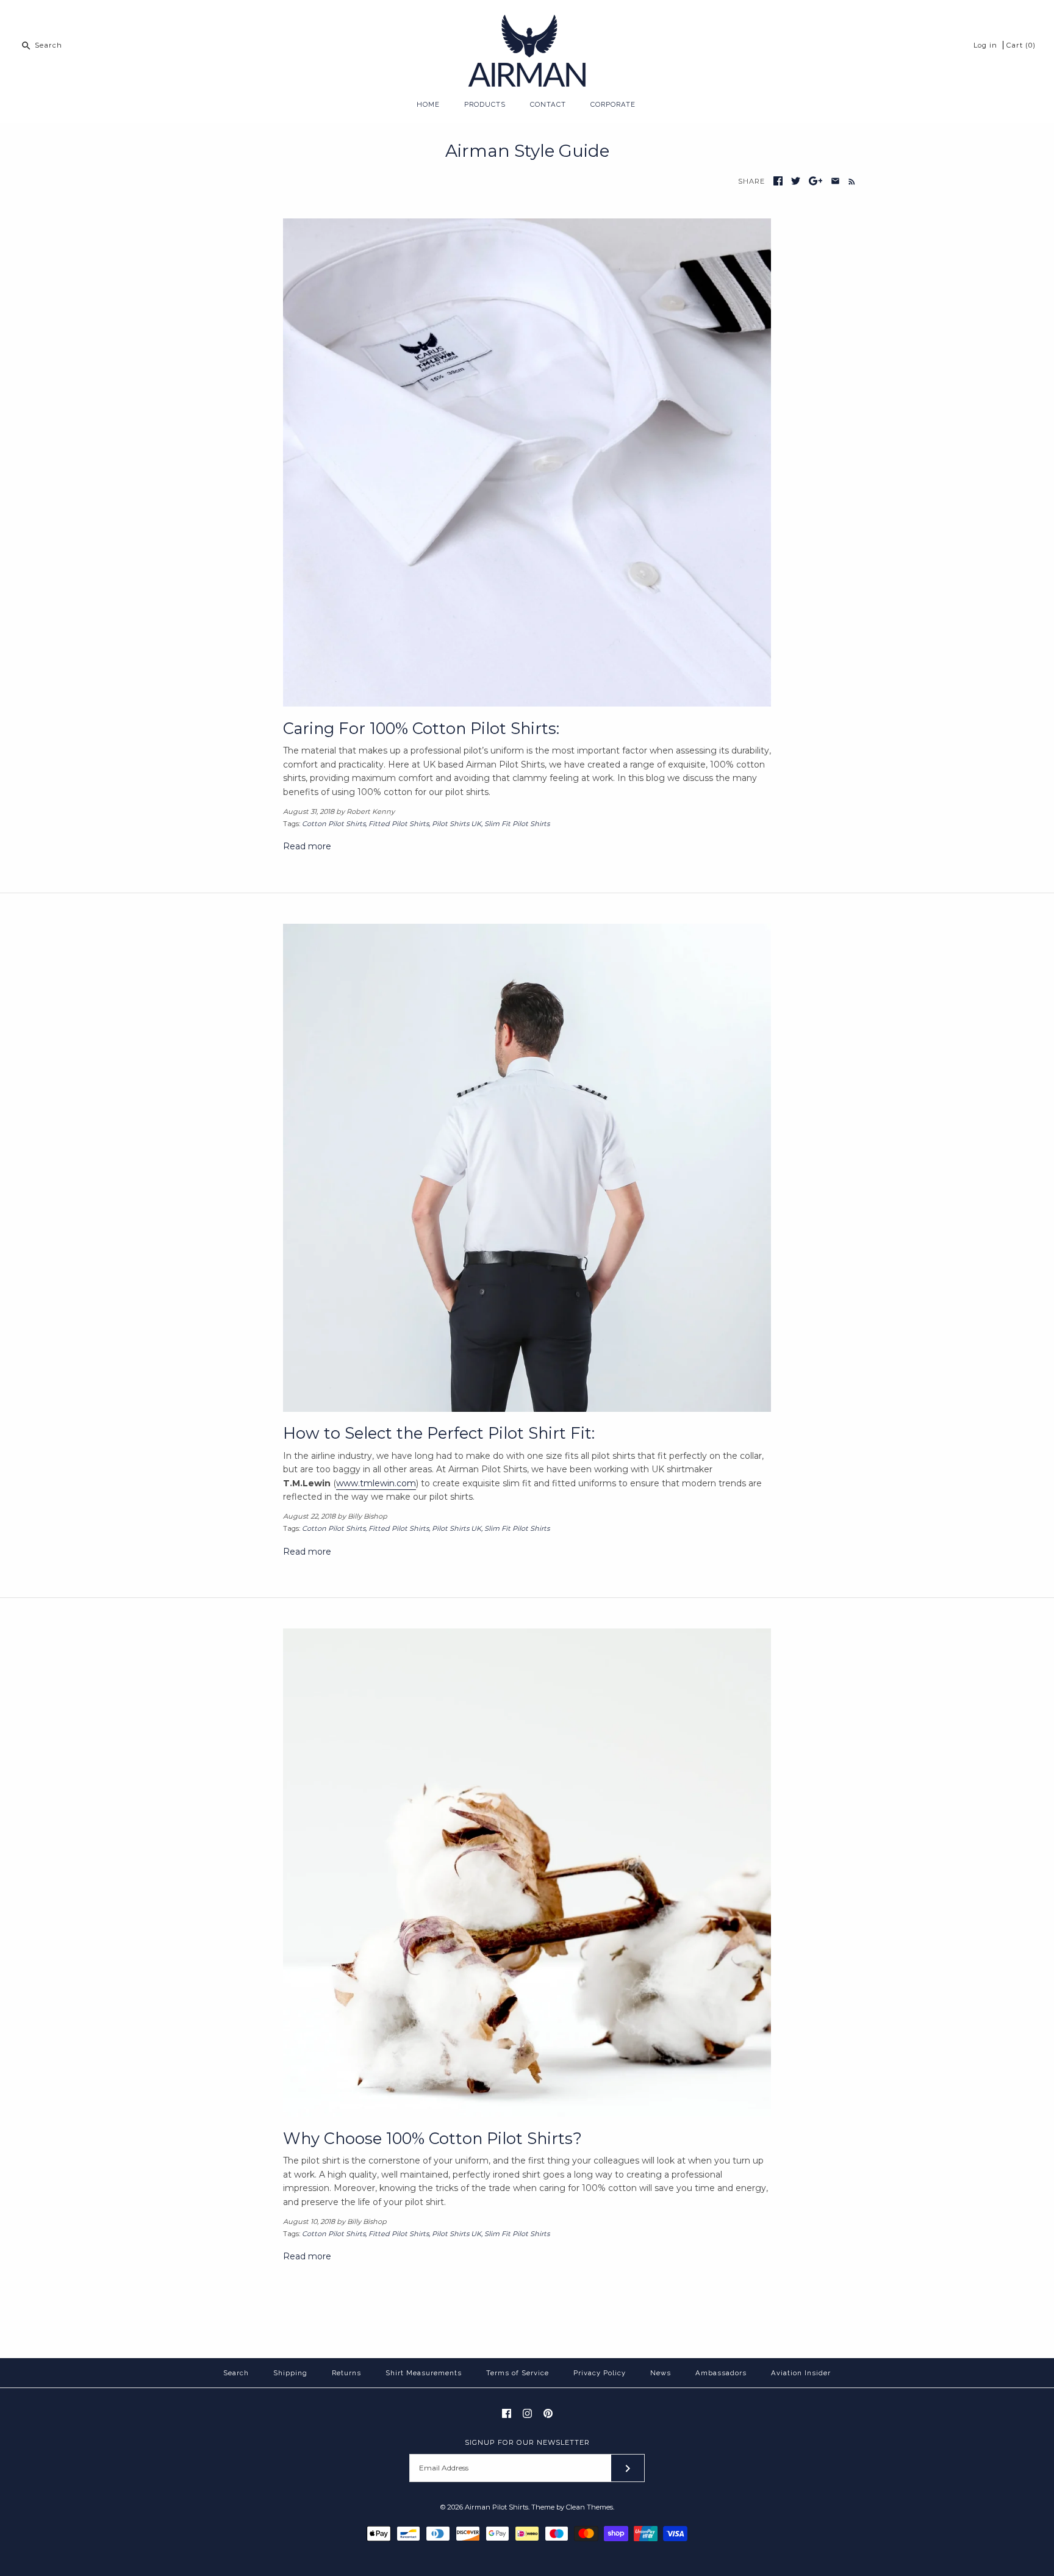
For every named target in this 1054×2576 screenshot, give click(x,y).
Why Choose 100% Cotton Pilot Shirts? (432, 2138)
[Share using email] (835, 181)
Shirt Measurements (424, 2373)
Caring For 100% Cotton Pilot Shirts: (421, 728)
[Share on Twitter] (796, 181)
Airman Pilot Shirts (497, 2507)
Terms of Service (518, 2373)
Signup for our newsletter (527, 2442)
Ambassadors (721, 2373)
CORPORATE (613, 104)
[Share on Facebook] (778, 181)
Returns (346, 2373)
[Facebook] (507, 2413)
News (661, 2373)
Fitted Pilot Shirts (399, 824)
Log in (985, 45)
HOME (428, 104)
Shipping (290, 2373)
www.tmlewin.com (376, 1483)
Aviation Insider (801, 2373)
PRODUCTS (485, 104)
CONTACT (548, 104)
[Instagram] (527, 2413)
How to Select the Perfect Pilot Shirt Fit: (439, 1433)
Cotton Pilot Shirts (334, 824)
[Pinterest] (548, 2413)
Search (236, 2373)
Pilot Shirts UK (457, 824)
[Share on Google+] (816, 181)
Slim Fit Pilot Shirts (517, 824)
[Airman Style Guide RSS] (849, 181)
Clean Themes (590, 2507)
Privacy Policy (600, 2373)
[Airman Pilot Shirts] (527, 19)
